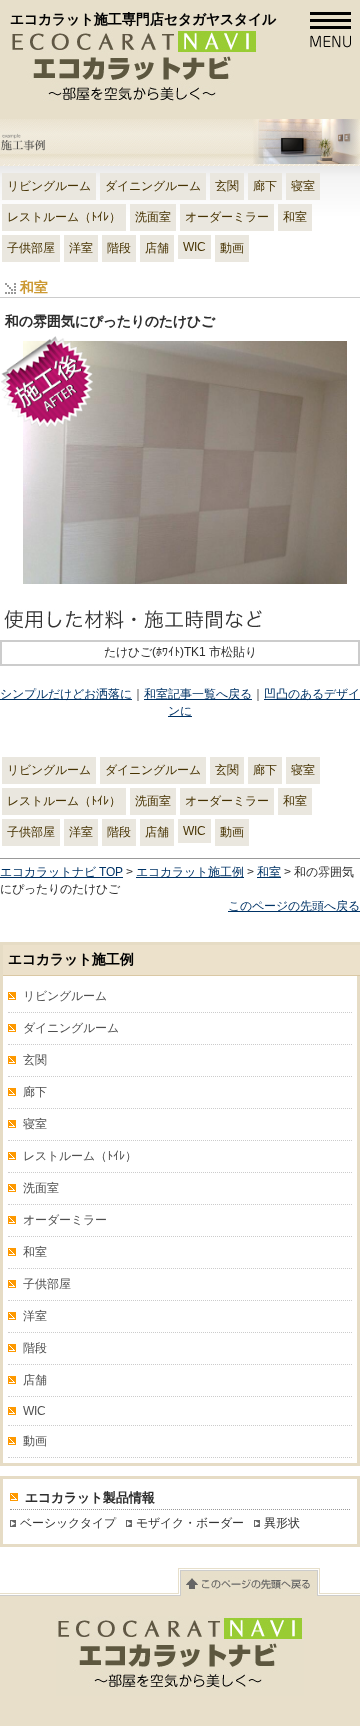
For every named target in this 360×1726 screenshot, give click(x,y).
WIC (194, 247)
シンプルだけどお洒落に (66, 694)
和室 (295, 217)
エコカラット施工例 (190, 872)
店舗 (157, 248)
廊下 (265, 186)
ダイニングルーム (153, 186)
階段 (119, 248)
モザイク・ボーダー (190, 1523)
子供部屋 (31, 248)
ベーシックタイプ (68, 1523)
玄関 (227, 186)
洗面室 (153, 217)
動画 (232, 248)
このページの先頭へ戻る (294, 906)
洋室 (81, 248)
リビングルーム (49, 186)
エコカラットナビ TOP (61, 872)
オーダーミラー (227, 217)
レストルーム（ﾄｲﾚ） (64, 217)
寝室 (303, 186)
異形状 (282, 1523)
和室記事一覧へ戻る (198, 694)
